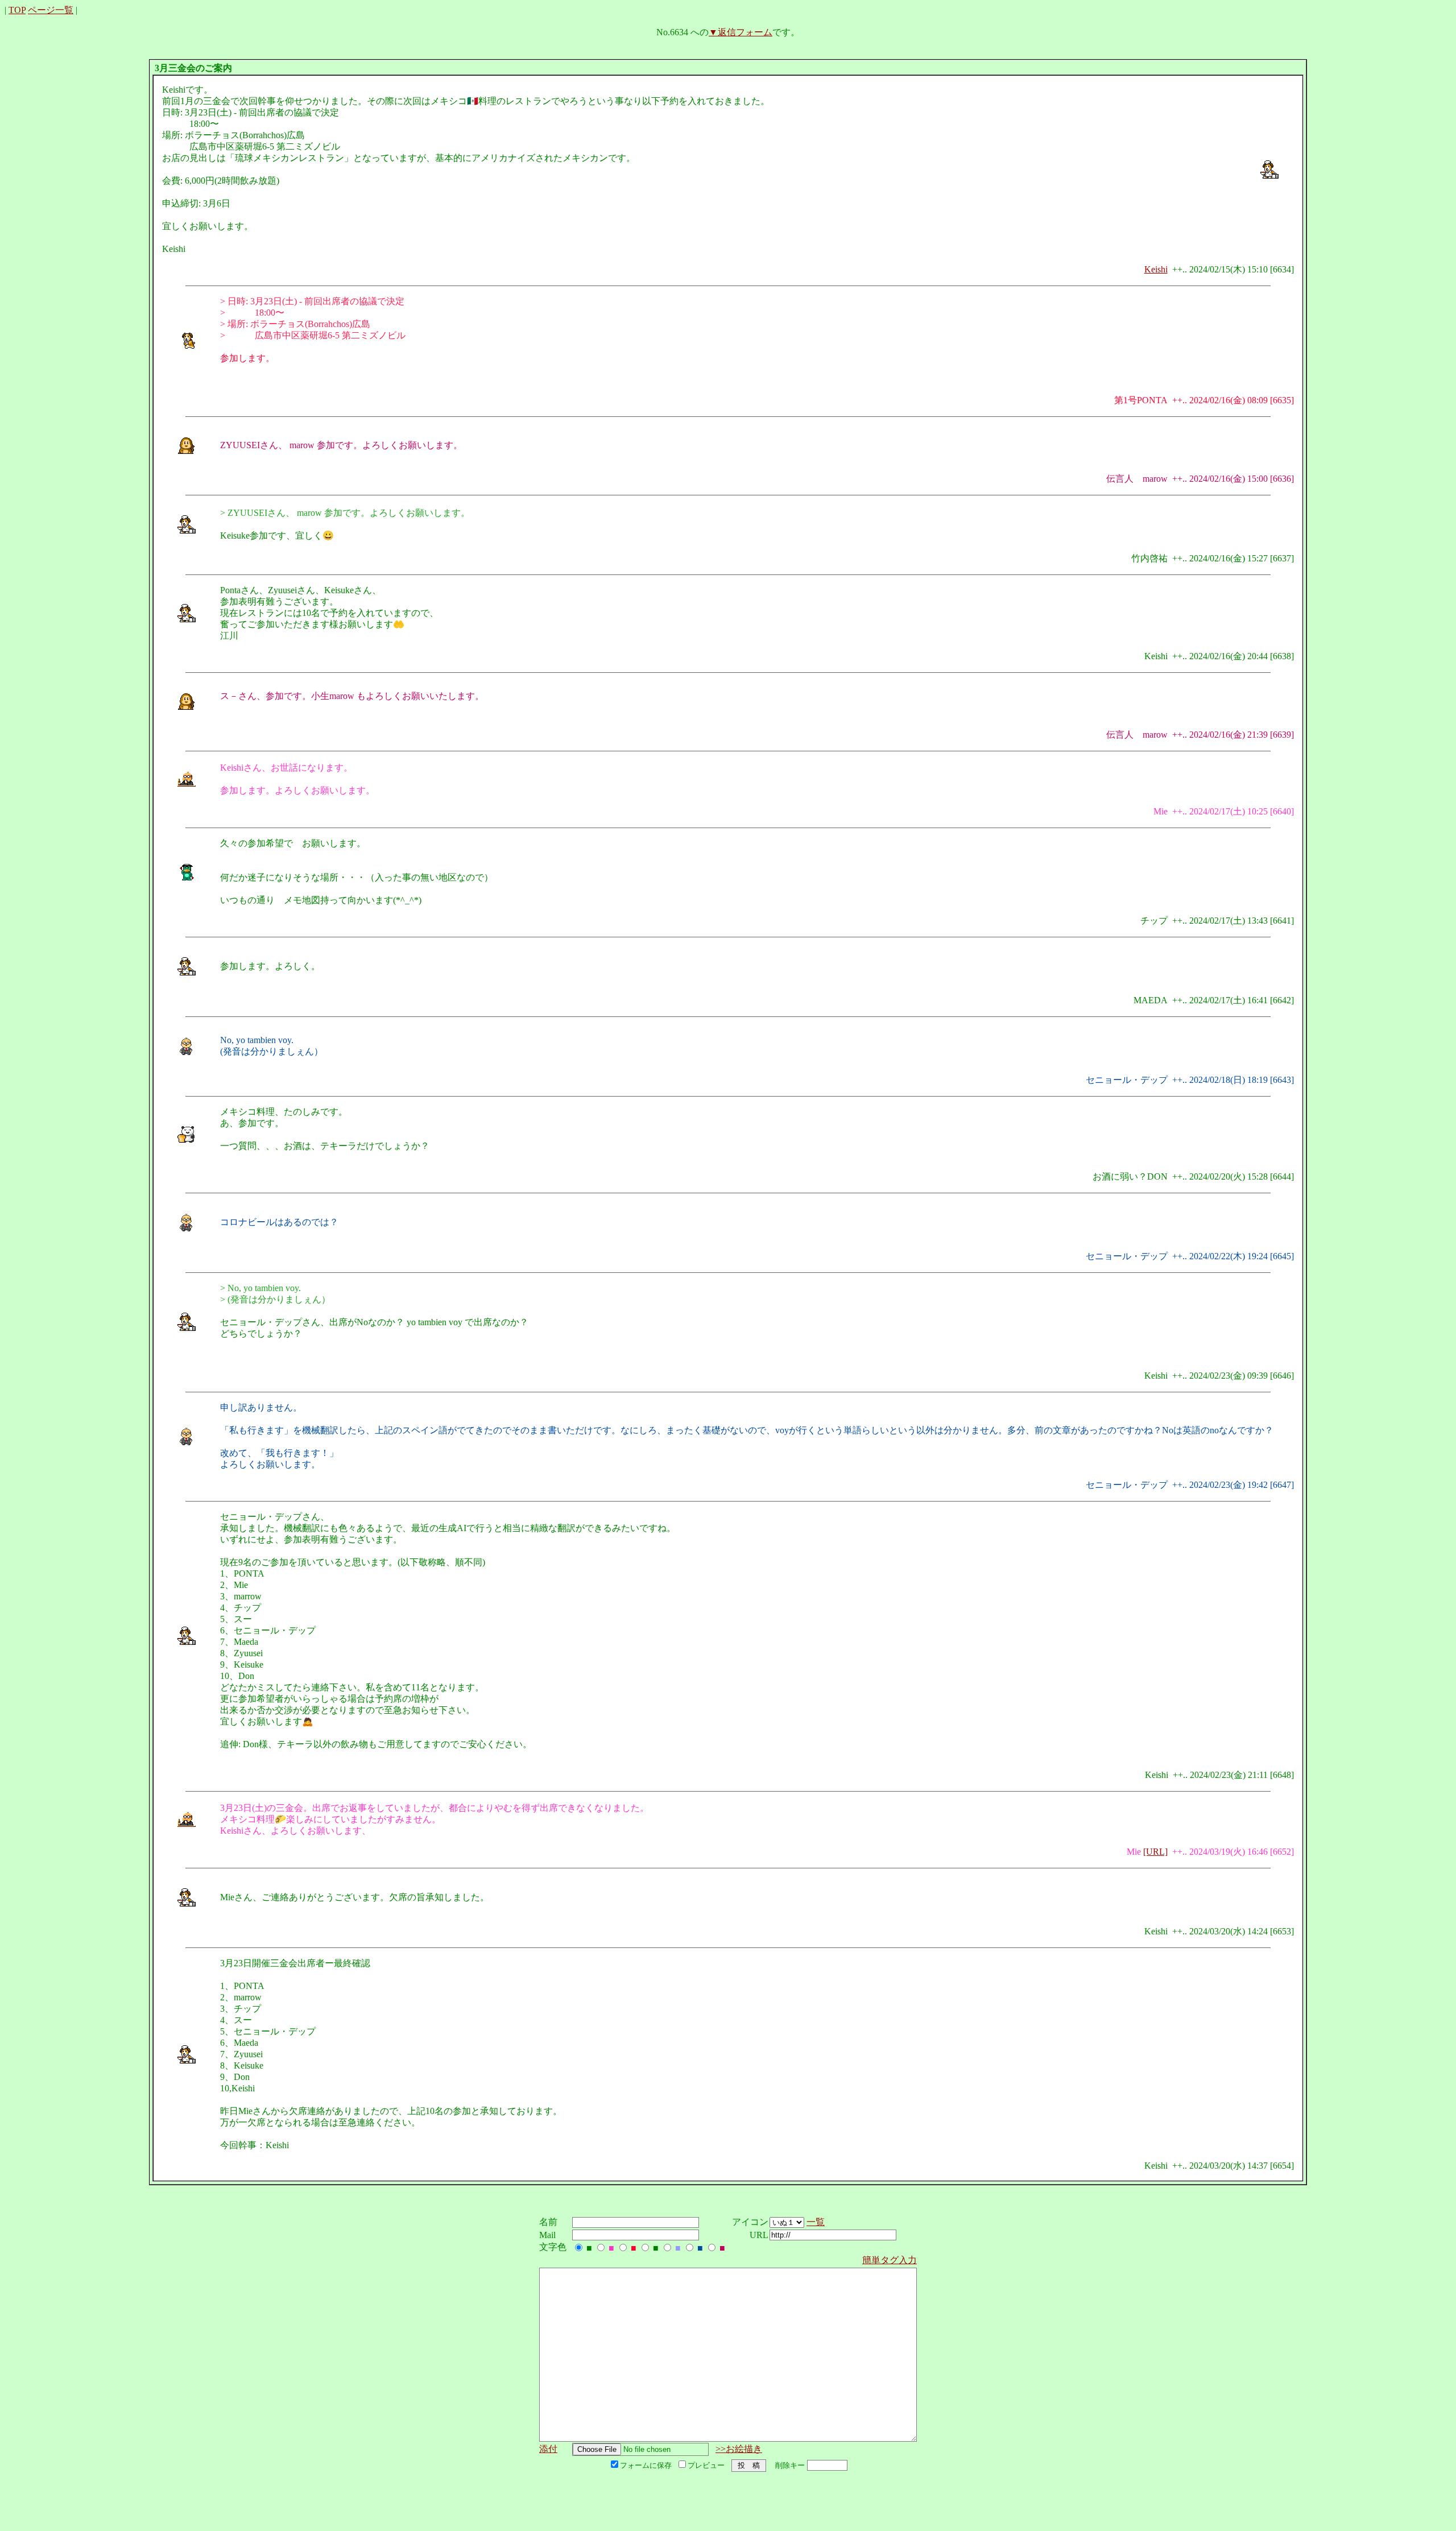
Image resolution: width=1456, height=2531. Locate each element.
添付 (548, 2449)
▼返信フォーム (741, 32)
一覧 (816, 2222)
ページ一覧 (51, 10)
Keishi (1156, 269)
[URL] (1155, 1852)
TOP (17, 10)
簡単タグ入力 (890, 2260)
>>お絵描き (739, 2449)
